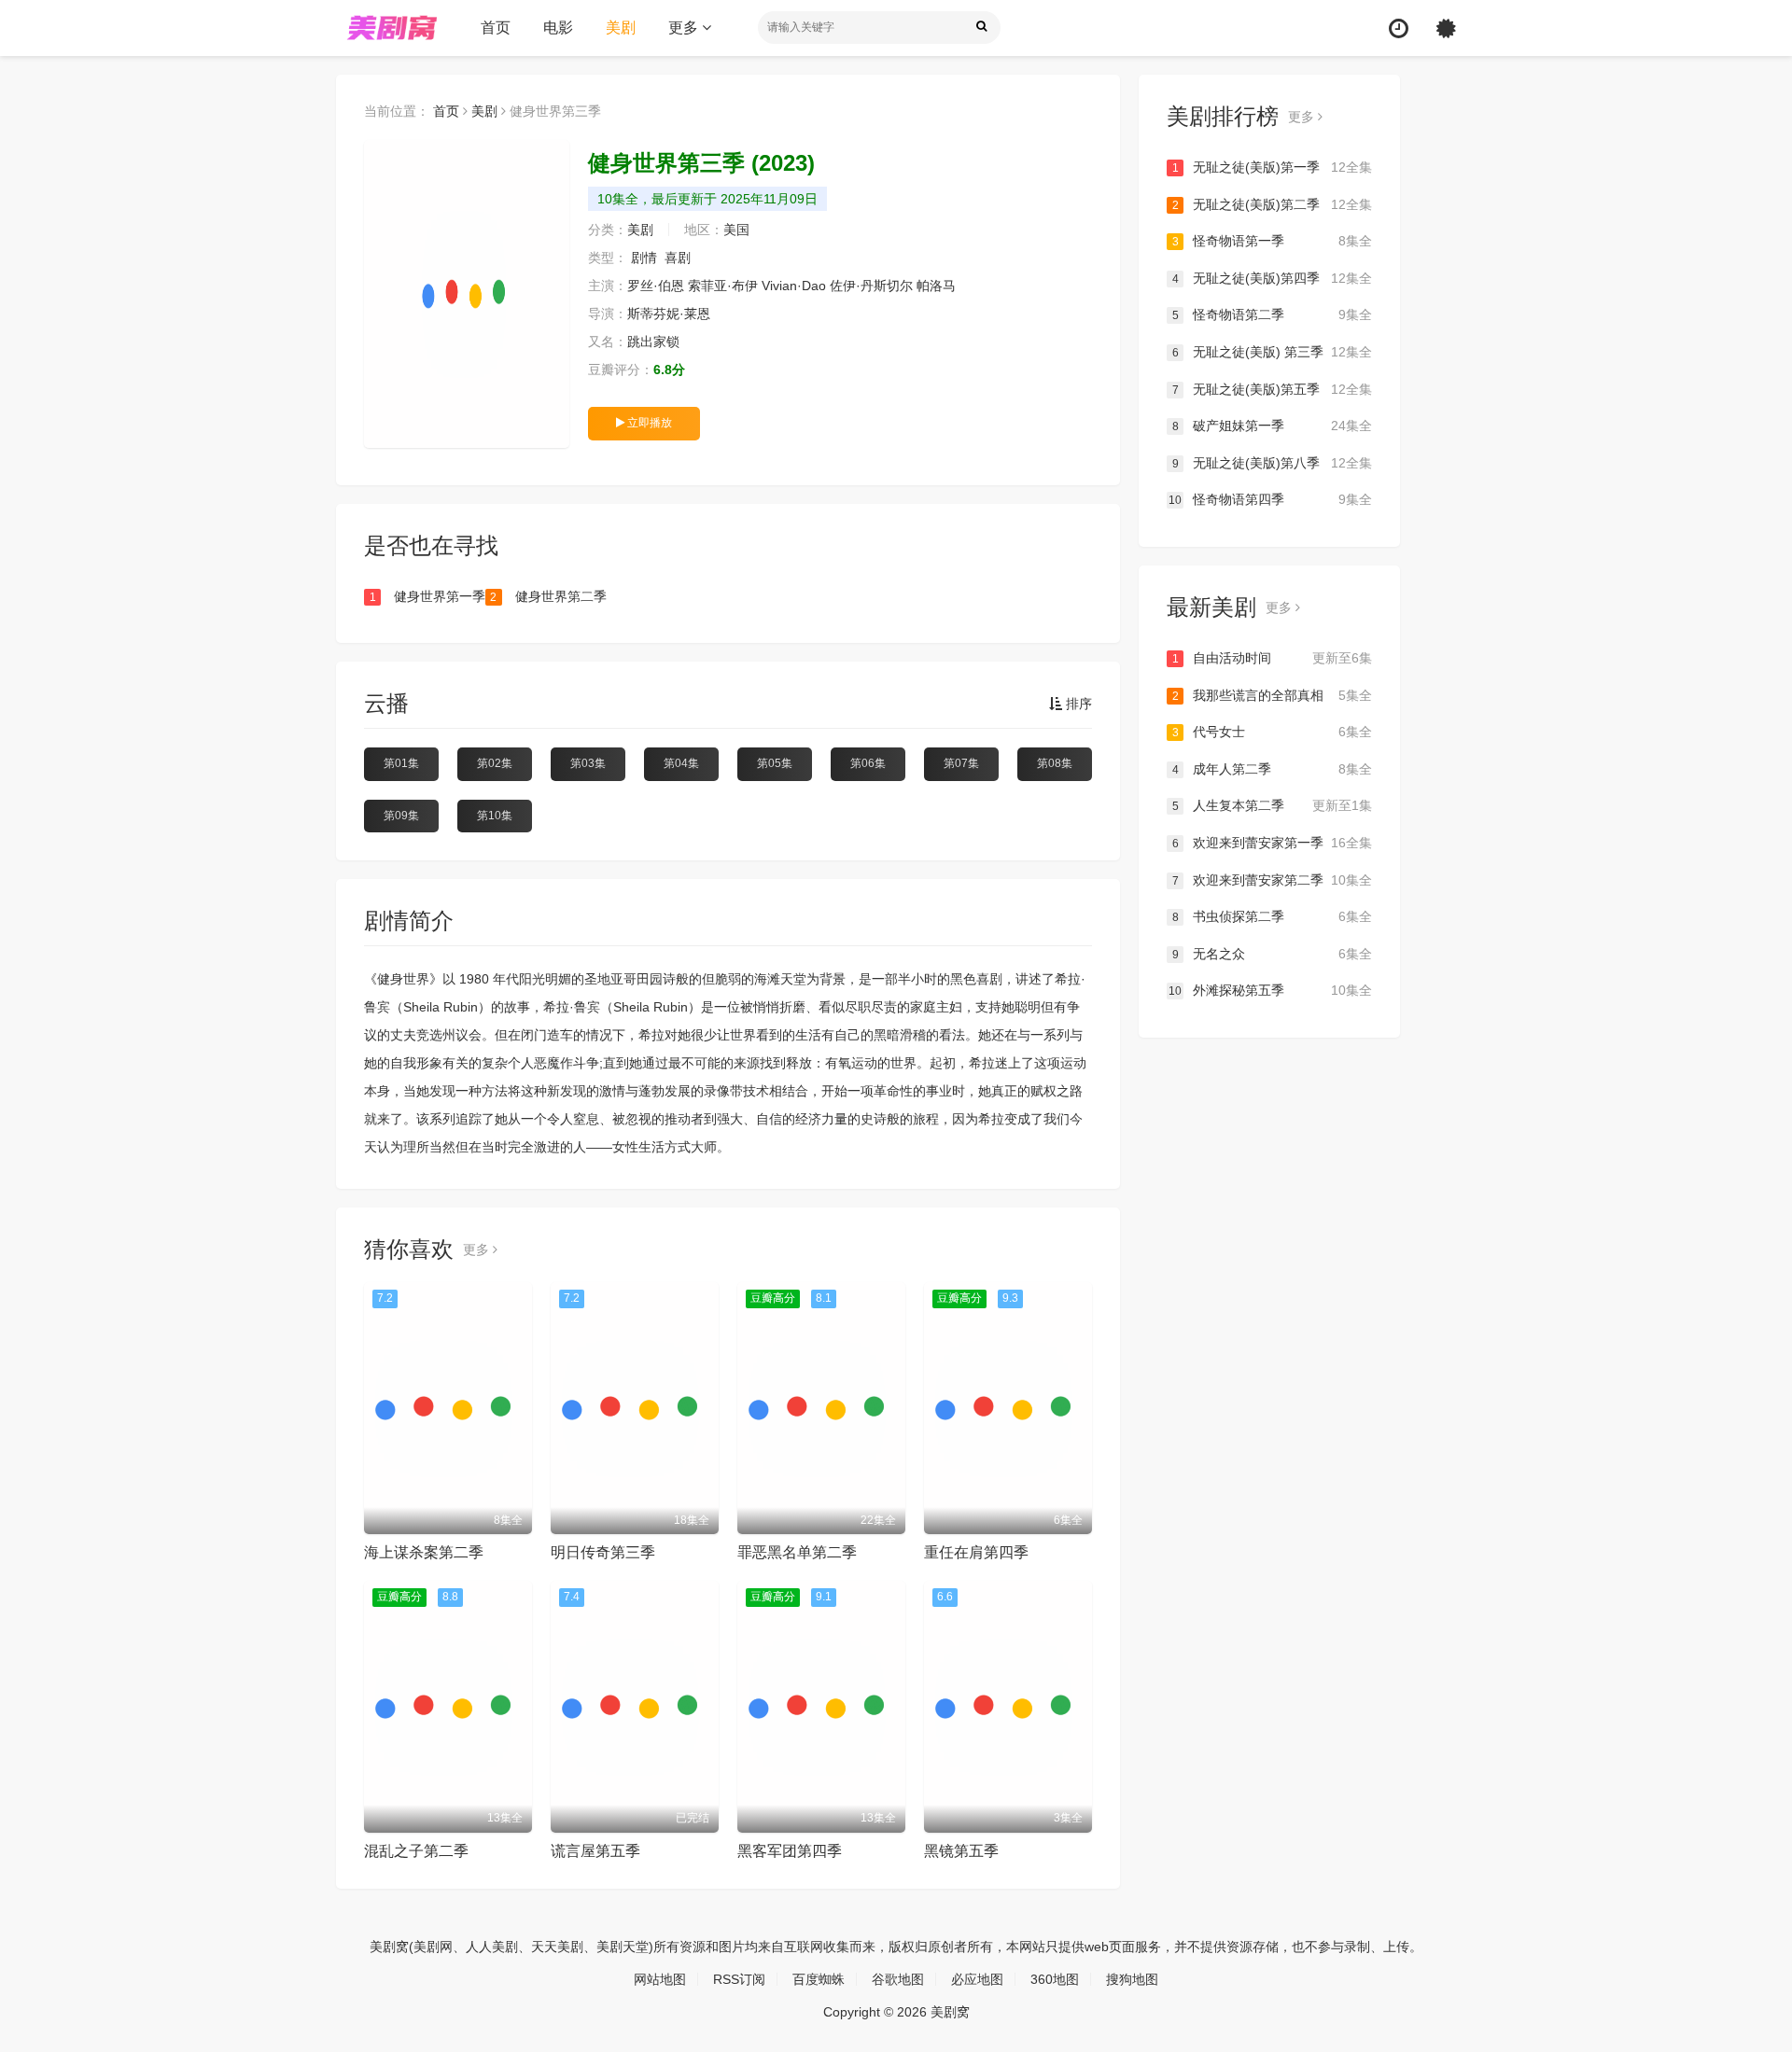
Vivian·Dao (794, 286)
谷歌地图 (898, 1979)
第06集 (868, 763)
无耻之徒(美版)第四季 (1272, 278)
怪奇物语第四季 (1270, 499)
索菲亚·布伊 (723, 286)
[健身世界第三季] (467, 294)
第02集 (495, 763)
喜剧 (678, 258)
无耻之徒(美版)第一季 (1272, 167)
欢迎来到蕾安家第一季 (1272, 843)
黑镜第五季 (961, 1851)
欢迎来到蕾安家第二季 (1272, 880)
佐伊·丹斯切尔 (871, 286)
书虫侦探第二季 (1272, 916)
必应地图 (977, 1979)
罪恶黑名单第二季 (797, 1552)
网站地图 (660, 1979)
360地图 (1055, 1979)
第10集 (495, 816)
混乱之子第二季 (416, 1851)
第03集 (588, 763)
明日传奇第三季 (603, 1552)
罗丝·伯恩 (656, 286)
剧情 (644, 258)
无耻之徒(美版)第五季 (1272, 389)
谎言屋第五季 (595, 1851)
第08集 (1055, 763)
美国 (736, 230)
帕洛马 (936, 286)
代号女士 (1272, 732)
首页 (496, 28)
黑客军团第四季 (790, 1851)
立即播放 (648, 423)
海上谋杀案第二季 (424, 1552)
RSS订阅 (739, 1979)
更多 (685, 28)
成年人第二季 (1272, 769)
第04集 (681, 763)
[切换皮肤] (1446, 28)
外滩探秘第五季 (1270, 990)
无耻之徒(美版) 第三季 (1272, 352)
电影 (558, 28)
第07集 (961, 763)
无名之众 (1272, 954)
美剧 (621, 28)
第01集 (401, 763)
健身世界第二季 (548, 596)
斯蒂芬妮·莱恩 (669, 314)
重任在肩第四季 (976, 1552)
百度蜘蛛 (819, 1979)
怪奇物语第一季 (1272, 241)
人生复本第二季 (1272, 805)
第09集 (401, 816)
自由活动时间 (1272, 658)
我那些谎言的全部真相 (1272, 695)
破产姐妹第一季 (1272, 426)
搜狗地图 (1132, 1979)
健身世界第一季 (427, 596)
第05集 (775, 763)
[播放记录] (1399, 28)
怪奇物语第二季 (1272, 314)
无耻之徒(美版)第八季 (1272, 463)
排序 (1077, 704)
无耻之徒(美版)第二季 (1272, 204)
